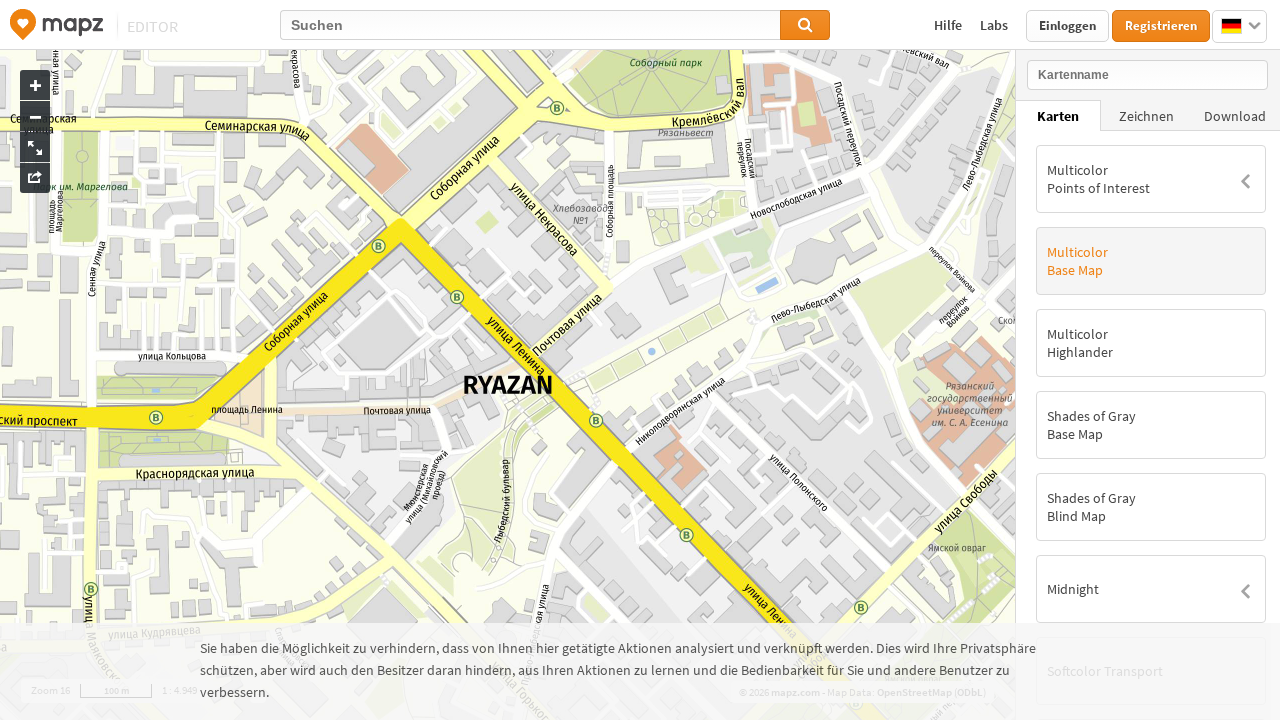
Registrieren (1161, 25)
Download (1235, 116)
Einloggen (1067, 25)
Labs (995, 25)
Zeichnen (1146, 116)
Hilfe (949, 25)
